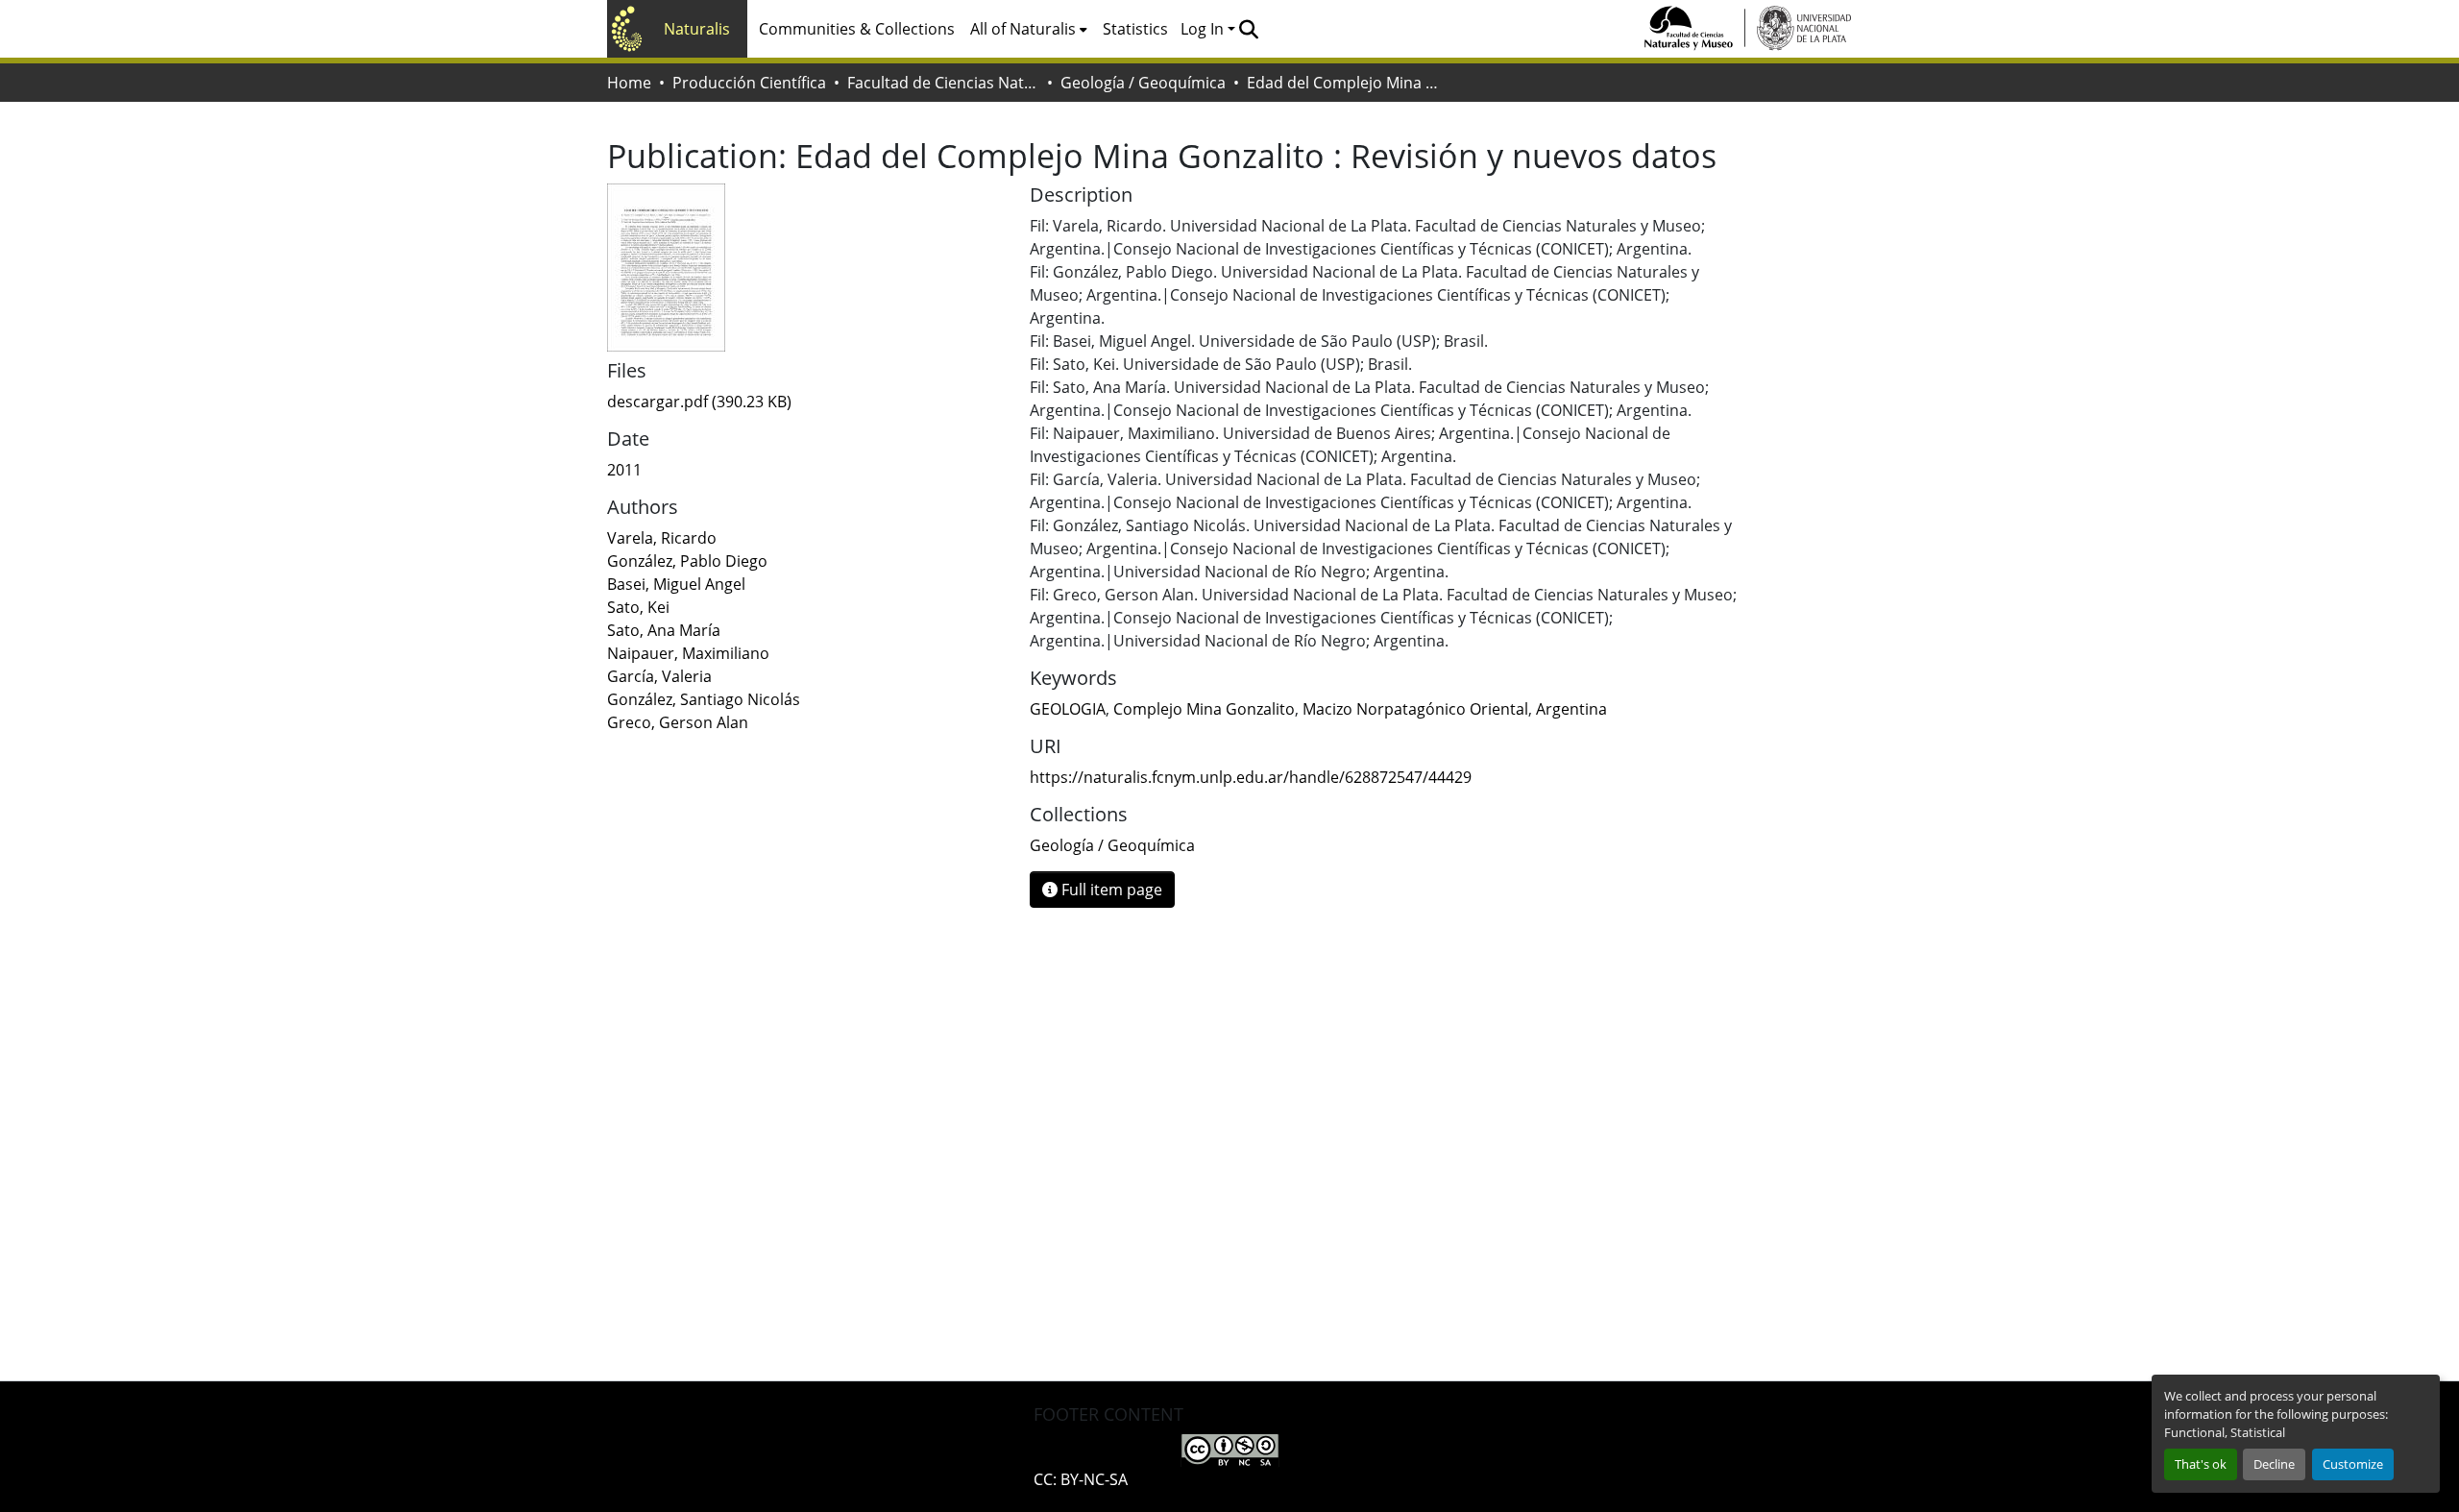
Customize (2353, 1464)
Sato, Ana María (664, 630)
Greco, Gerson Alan (678, 722)
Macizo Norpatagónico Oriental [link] (1415, 709)
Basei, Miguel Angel (676, 584)
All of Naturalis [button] (1023, 29)
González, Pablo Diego (687, 561)
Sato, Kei (638, 607)
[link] (807, 402)
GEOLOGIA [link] (1068, 709)
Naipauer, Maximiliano (688, 653)
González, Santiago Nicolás (704, 699)
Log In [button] (1204, 29)
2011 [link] (624, 470)
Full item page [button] (1110, 890)
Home (629, 83)
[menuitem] (1029, 29)
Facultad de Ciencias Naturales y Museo (943, 83)
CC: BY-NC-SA (1081, 1479)
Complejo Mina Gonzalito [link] (1204, 709)
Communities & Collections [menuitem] (857, 29)
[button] (1248, 29)
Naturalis (697, 29)
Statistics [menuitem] (1135, 29)
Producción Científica (749, 83)
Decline (2274, 1464)
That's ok (2201, 1464)
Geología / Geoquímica (1143, 83)
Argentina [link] (1571, 709)
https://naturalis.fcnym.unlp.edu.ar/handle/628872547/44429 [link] (1251, 777)
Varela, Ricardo (662, 538)
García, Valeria (659, 676)
